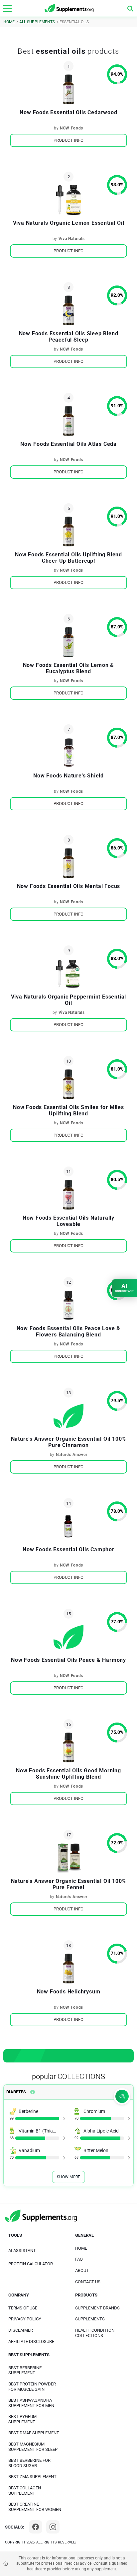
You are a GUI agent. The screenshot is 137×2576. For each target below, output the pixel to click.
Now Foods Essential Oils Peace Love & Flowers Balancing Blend (69, 1331)
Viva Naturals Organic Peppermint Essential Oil (69, 1000)
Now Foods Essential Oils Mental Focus (69, 886)
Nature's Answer (72, 1455)
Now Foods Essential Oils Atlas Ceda (68, 444)
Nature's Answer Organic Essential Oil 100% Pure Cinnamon (69, 1442)
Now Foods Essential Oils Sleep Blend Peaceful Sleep (69, 337)
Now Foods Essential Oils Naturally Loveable (68, 1221)
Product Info (68, 140)
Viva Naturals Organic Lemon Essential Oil (69, 223)
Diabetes (16, 2092)
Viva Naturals (71, 239)
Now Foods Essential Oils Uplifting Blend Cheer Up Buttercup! (68, 558)
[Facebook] (36, 2527)
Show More (68, 2177)
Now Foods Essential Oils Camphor (68, 1549)
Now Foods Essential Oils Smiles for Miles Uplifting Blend (68, 1110)
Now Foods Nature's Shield (68, 776)
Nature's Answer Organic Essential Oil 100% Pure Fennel (69, 1884)
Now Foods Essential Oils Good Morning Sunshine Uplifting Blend (68, 1774)
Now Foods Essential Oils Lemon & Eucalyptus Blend (69, 668)
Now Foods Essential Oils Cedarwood (68, 112)
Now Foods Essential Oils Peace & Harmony (68, 1660)
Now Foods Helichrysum (69, 1992)
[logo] (69, 8)
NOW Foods (71, 128)
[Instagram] (53, 2527)
